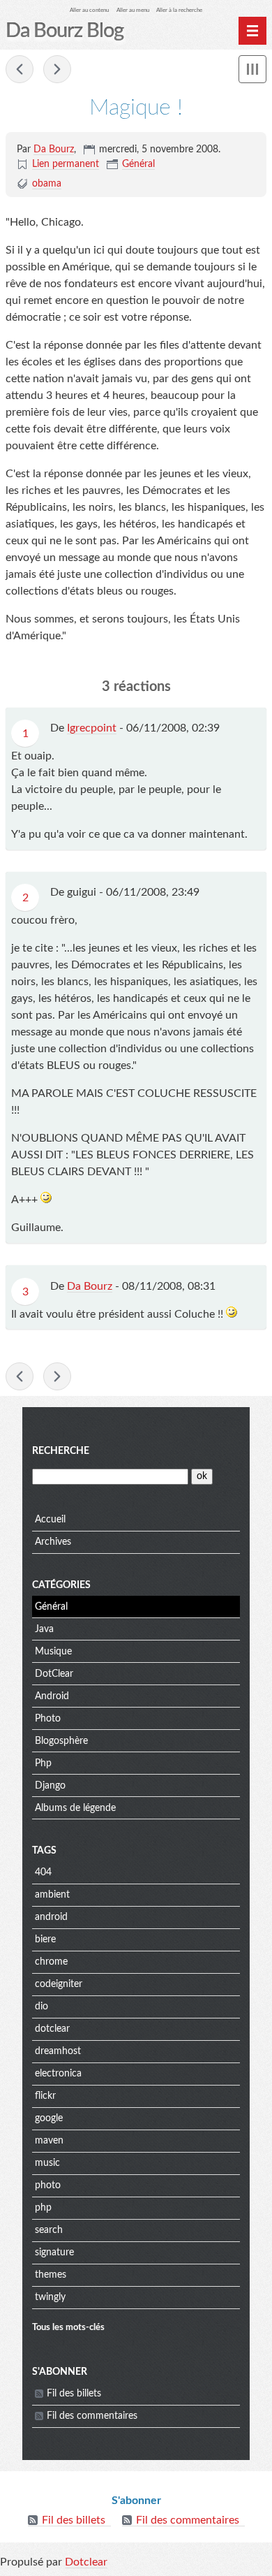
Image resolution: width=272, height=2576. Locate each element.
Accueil (50, 1520)
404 (43, 1872)
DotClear (54, 1674)
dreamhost (58, 2051)
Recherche (61, 1451)
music (47, 2163)
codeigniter (59, 1984)
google (49, 2118)
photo (48, 2185)
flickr (45, 2096)
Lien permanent (66, 164)
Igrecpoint (92, 728)
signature (54, 2253)
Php (43, 1763)
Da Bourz (54, 150)
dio (41, 2007)
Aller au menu (133, 10)
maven (49, 2141)
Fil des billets (74, 2394)
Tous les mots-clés (68, 2327)
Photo (48, 1719)
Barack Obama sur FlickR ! (57, 69)
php (43, 2208)
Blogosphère (61, 1741)
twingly (50, 2297)
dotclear (52, 2029)
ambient (52, 1895)
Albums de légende (75, 1808)
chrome (51, 1962)
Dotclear (86, 2562)
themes (51, 2275)
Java (44, 1629)
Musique (53, 1652)
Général (138, 164)
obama (47, 184)
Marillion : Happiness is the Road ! (20, 69)
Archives (53, 1542)
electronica (58, 2074)
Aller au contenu (89, 10)
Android (52, 1696)
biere (45, 1940)
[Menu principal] (252, 31)
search (49, 2230)
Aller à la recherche (179, 10)
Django (50, 1786)
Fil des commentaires (92, 2416)
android (51, 1917)
